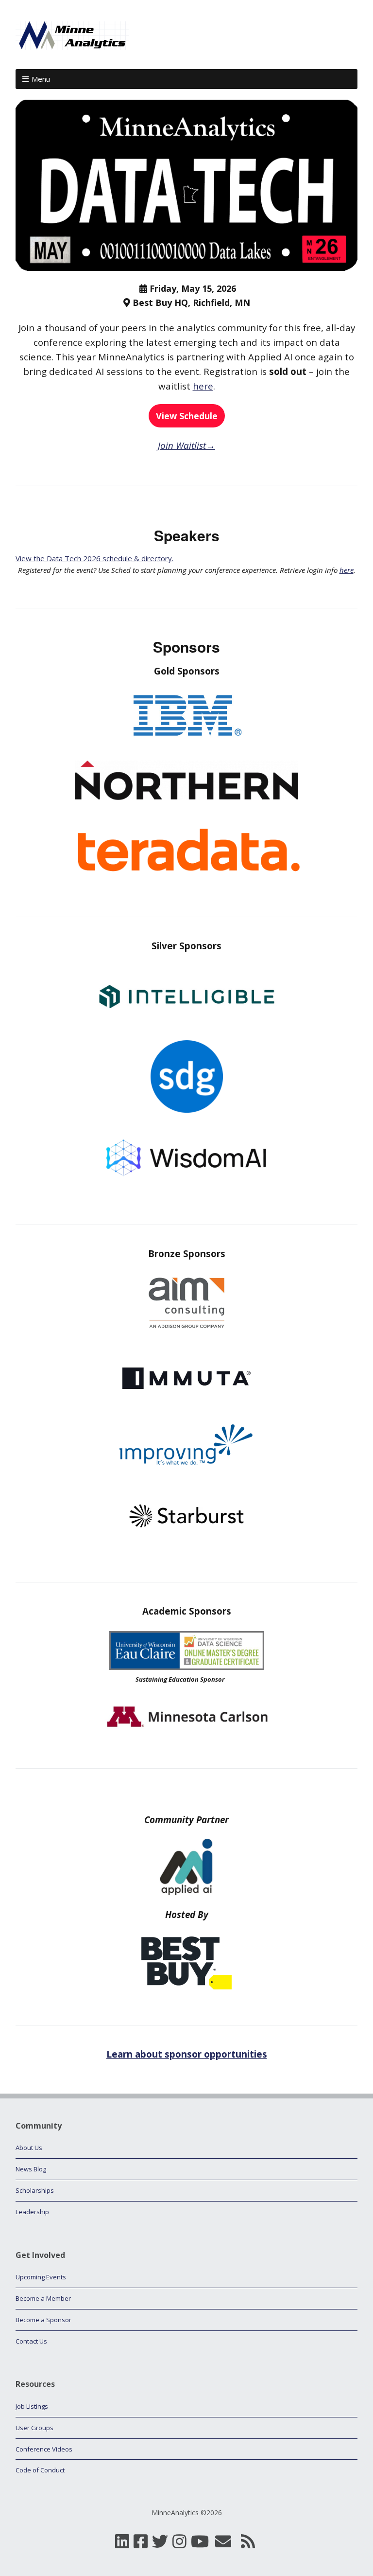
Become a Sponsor (43, 2320)
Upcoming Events (41, 2277)
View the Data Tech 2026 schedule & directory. (94, 558)
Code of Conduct (40, 2470)
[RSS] (248, 2542)
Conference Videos (44, 2449)
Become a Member (43, 2298)
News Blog (31, 2169)
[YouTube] (200, 2542)
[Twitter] (160, 2542)
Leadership (32, 2212)
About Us (29, 2148)
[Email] (223, 2542)
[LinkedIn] (122, 2542)
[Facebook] (141, 2542)
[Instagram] (179, 2542)
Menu (41, 79)
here (203, 386)
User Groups (34, 2428)
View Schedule (187, 416)
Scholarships (35, 2190)
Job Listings (32, 2406)
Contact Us (31, 2341)
